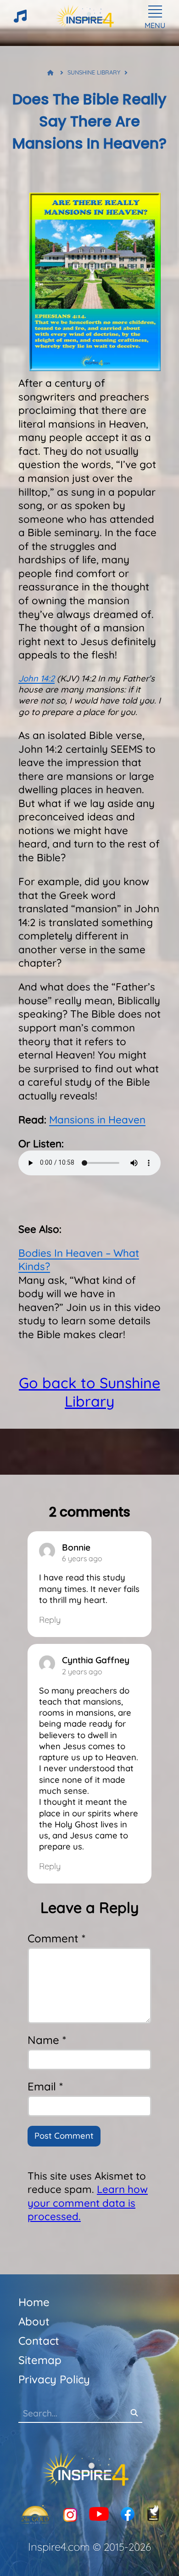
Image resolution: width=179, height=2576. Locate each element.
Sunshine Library (94, 72)
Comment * (56, 1938)
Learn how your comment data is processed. (88, 2203)
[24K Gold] (35, 2515)
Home (34, 2302)
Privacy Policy (54, 2379)
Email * (45, 2086)
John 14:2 (36, 678)
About (34, 2321)
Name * (47, 2040)
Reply (50, 1620)
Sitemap (40, 2360)
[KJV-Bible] (153, 2515)
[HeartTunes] (20, 20)
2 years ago (82, 1672)
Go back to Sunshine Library (89, 1392)
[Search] (134, 2413)
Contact (39, 2341)
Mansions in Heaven (97, 1120)
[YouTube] (99, 2515)
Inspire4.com (59, 2547)
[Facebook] (128, 2515)
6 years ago (82, 1558)
